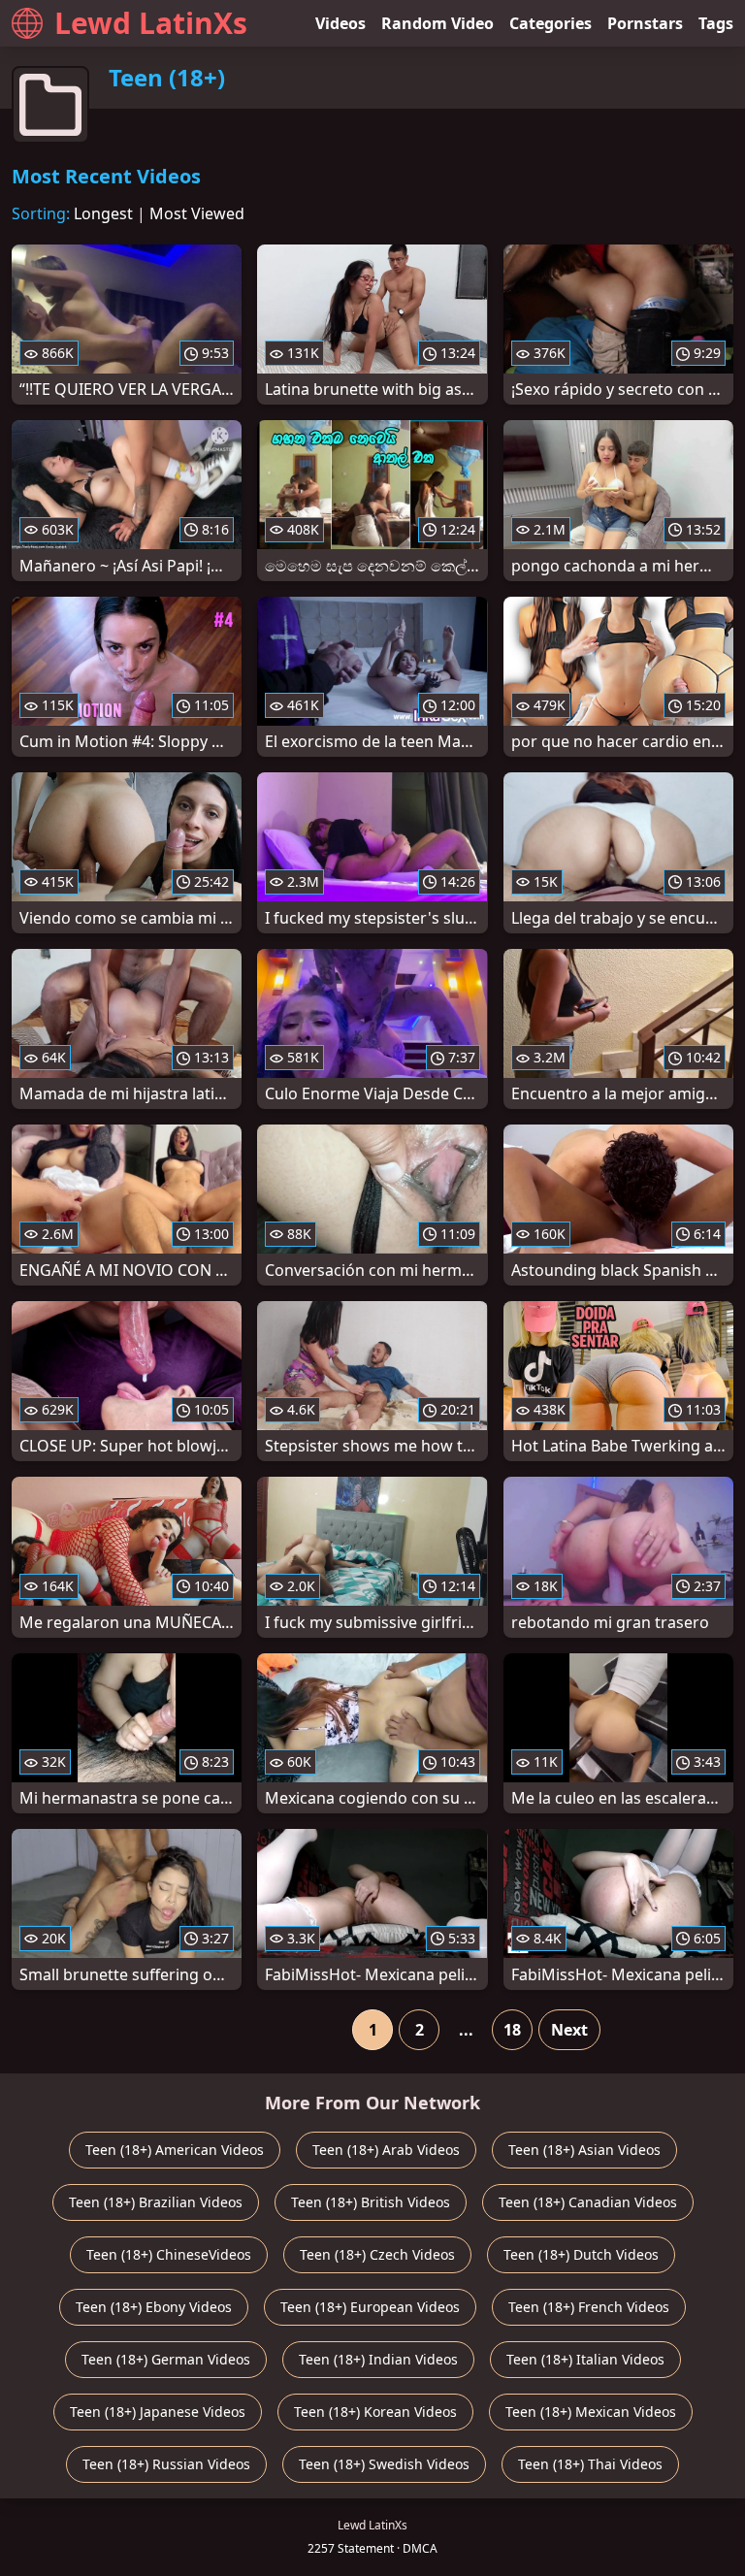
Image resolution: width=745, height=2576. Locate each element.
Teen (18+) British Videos (371, 2202)
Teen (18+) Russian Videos (166, 2464)
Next (569, 2030)
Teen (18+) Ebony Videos (154, 2307)
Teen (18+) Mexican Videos (591, 2412)
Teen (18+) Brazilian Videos (156, 2202)
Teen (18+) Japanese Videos (158, 2412)
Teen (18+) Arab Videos (386, 2150)
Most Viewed (197, 213)
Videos (340, 23)
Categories (551, 23)
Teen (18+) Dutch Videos (581, 2254)
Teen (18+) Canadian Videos (588, 2202)
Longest (103, 213)
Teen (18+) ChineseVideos (169, 2254)
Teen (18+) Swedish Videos (384, 2464)
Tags (716, 23)
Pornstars (645, 23)
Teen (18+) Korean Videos (375, 2412)
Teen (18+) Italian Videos (585, 2359)
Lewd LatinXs (151, 23)
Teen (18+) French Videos (589, 2307)
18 (512, 2030)
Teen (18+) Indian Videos (378, 2359)
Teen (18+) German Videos (166, 2359)
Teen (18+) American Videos (175, 2150)
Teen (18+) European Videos (370, 2307)
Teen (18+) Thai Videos (590, 2464)
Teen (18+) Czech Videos (377, 2254)
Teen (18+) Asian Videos (584, 2150)
